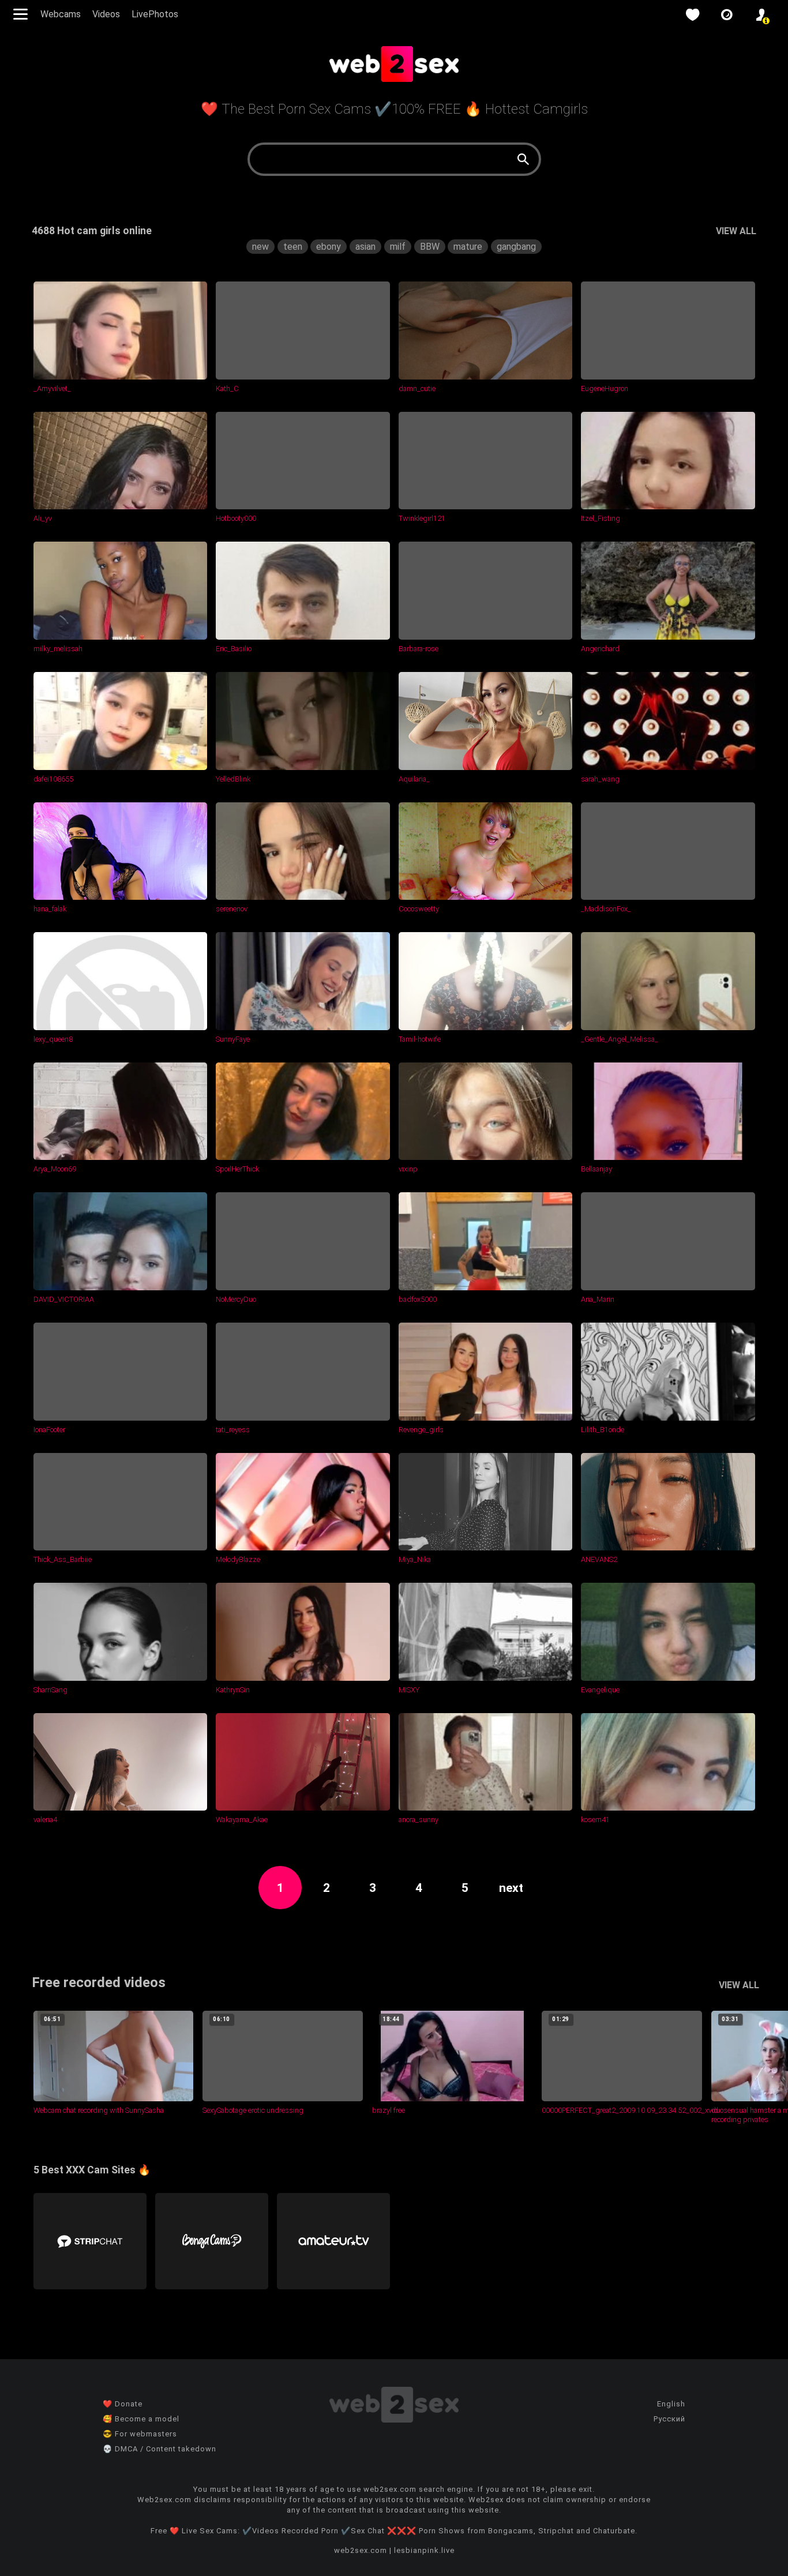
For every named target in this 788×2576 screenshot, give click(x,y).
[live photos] (727, 15)
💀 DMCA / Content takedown (160, 2449)
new (260, 247)
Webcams (61, 14)
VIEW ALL (736, 231)
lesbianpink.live (424, 2550)
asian (365, 247)
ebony (329, 247)
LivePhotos (155, 14)
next (511, 1888)
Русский (669, 2419)
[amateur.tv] (333, 2241)
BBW (430, 247)
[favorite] (692, 15)
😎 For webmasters (140, 2434)
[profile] (761, 15)
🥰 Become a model (141, 2419)
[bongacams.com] (212, 2241)
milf (398, 247)
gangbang (516, 247)
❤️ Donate (123, 2404)
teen (293, 247)
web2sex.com (361, 2550)
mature (468, 247)
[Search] (523, 159)
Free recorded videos (99, 1982)
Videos (106, 14)
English (671, 2404)
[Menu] (22, 14)
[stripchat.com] (90, 2241)
